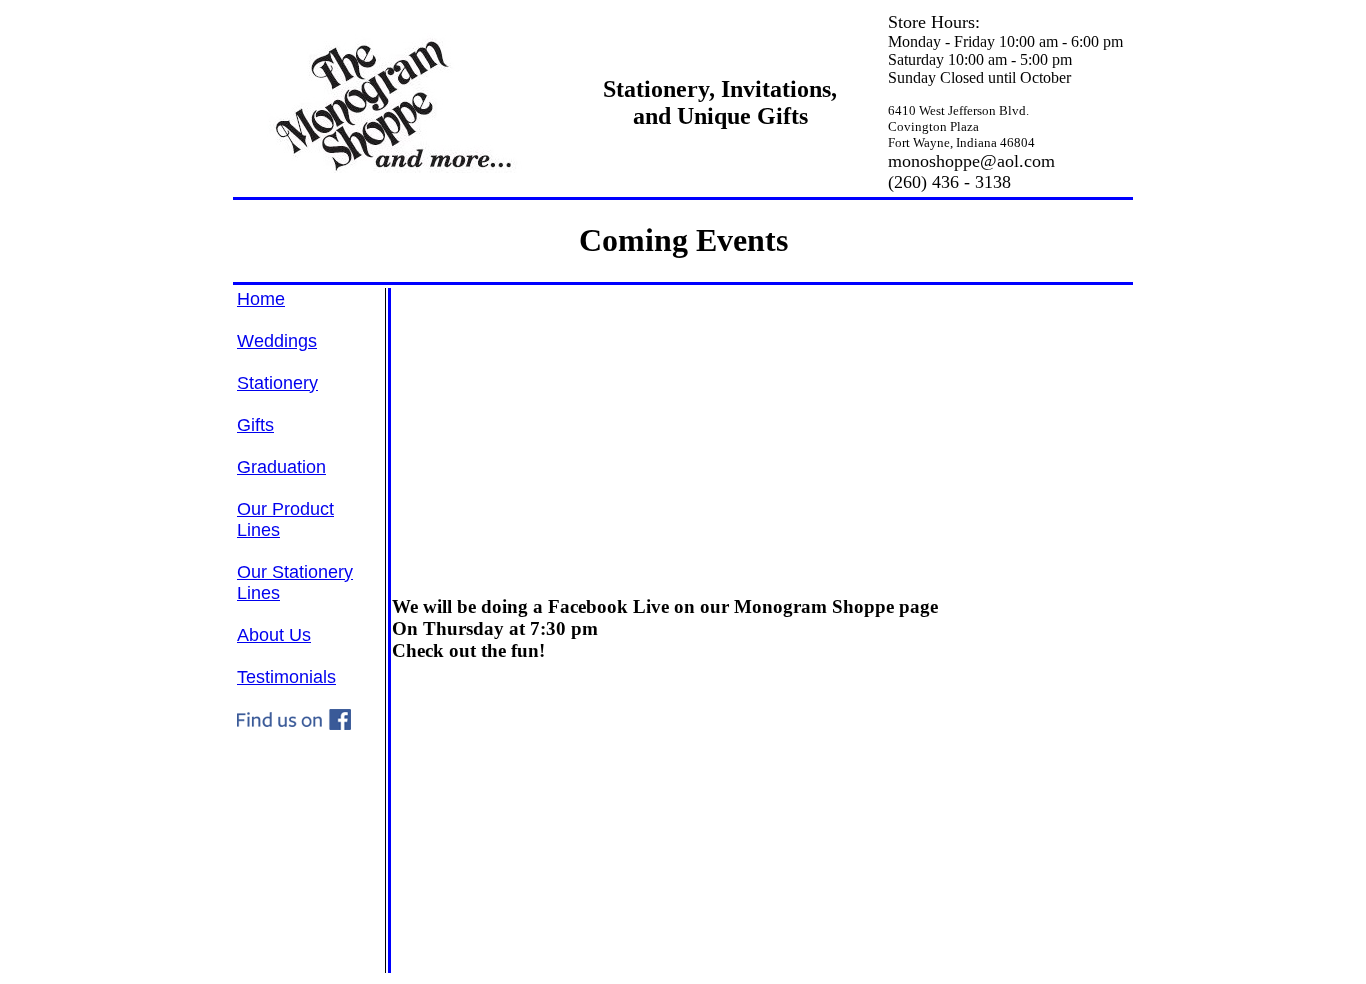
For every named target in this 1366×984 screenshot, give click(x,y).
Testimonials (286, 677)
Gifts (255, 425)
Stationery (277, 383)
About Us (274, 635)
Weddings (277, 341)
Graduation (281, 467)
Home (261, 299)
